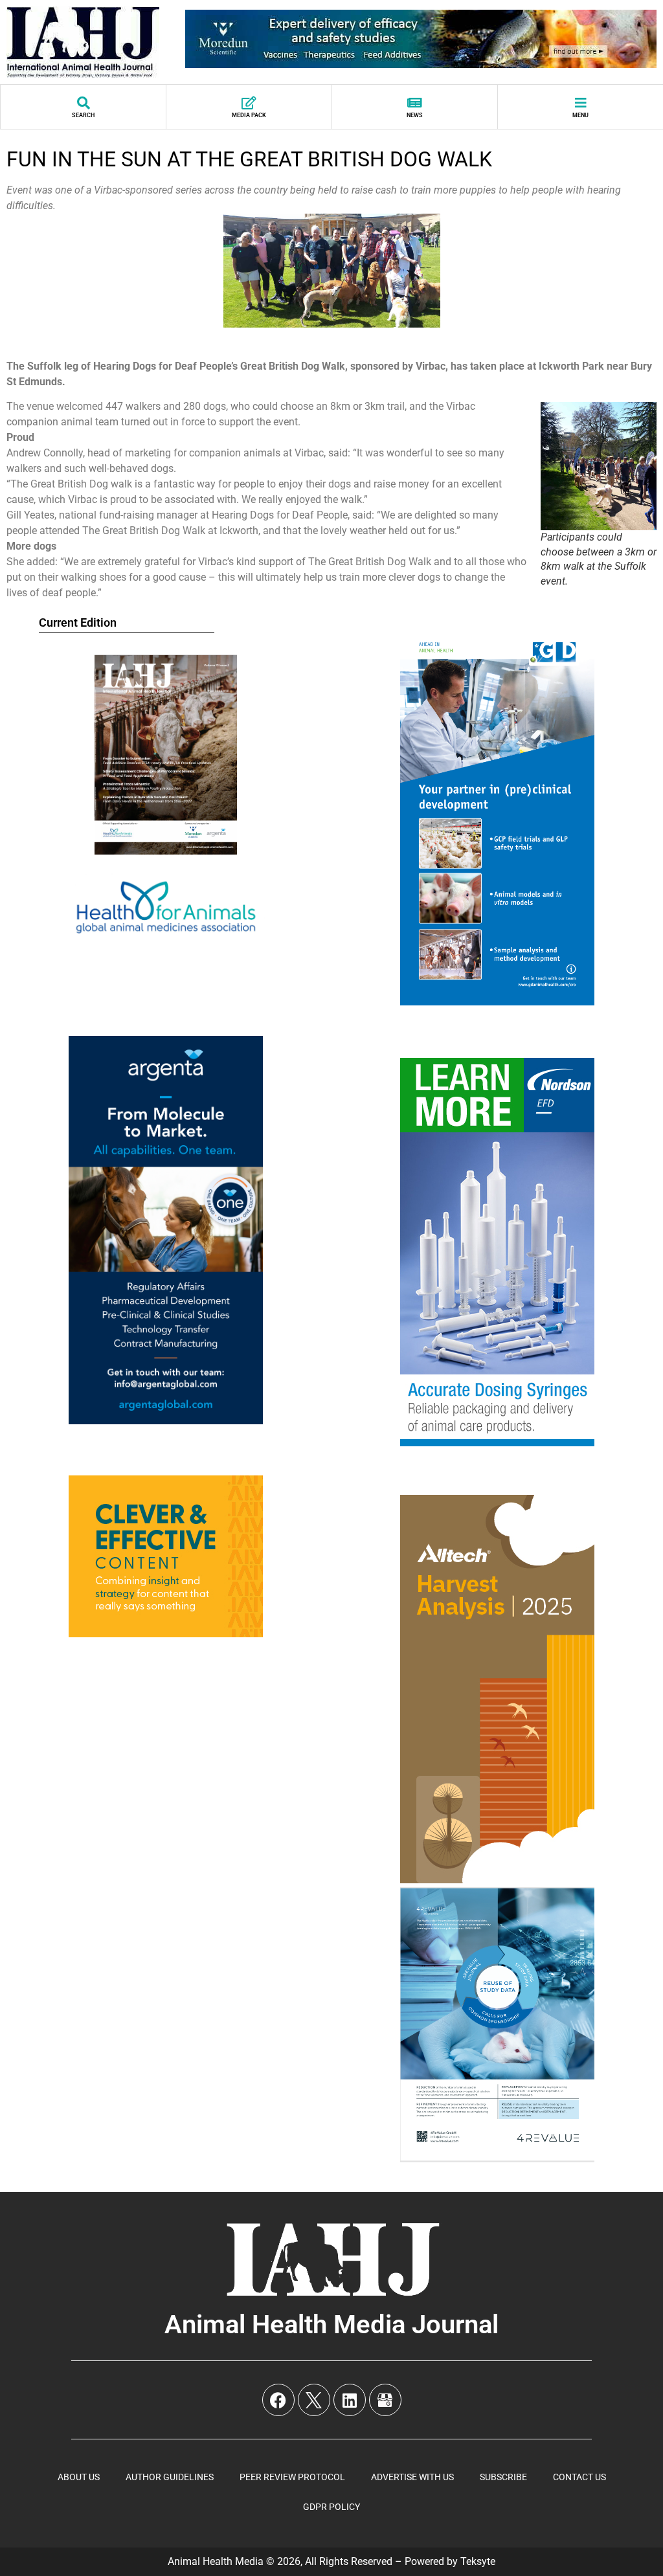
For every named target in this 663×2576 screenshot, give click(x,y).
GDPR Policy (331, 2507)
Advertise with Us (412, 2477)
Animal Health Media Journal (331, 2324)
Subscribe (503, 2477)
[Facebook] (278, 2400)
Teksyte (478, 2561)
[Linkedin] (350, 2400)
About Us (79, 2477)
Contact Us (579, 2477)
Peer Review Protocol (292, 2477)
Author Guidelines (170, 2477)
